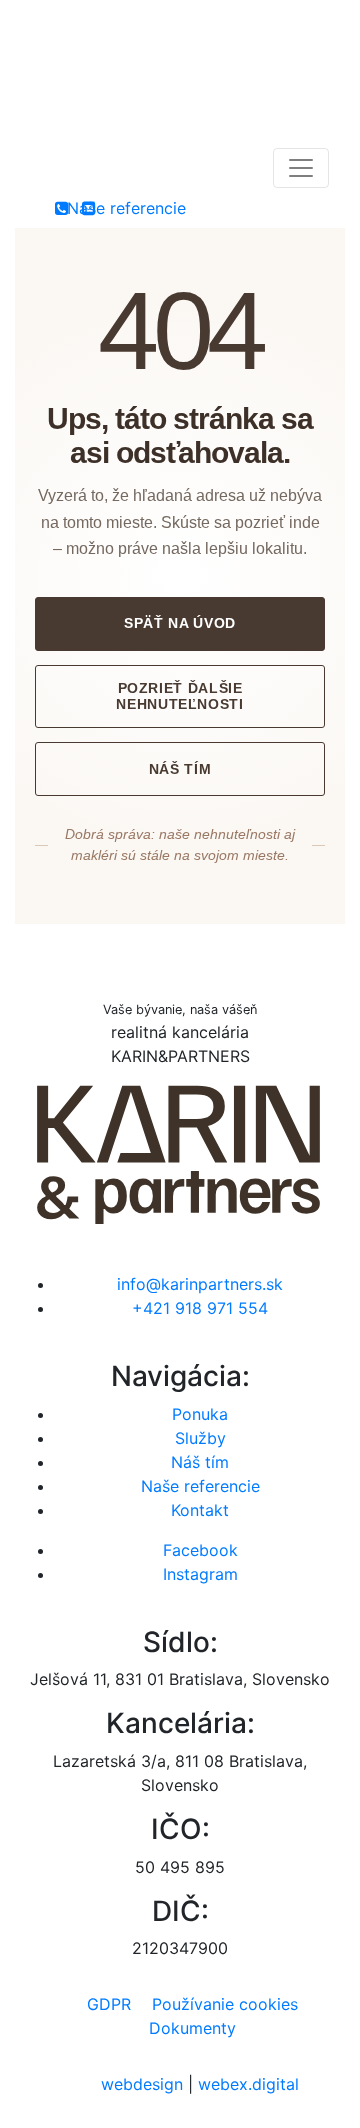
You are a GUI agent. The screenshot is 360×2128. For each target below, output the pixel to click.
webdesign (142, 2084)
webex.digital (248, 2084)
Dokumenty (192, 2028)
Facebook (200, 1550)
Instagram (200, 1574)
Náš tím (180, 769)
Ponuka (200, 1414)
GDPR (109, 2004)
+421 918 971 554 (200, 1308)
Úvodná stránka (180, 936)
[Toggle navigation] (301, 168)
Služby (200, 1438)
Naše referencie (200, 1486)
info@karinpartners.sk (200, 1284)
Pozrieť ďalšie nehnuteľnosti (179, 696)
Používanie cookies (225, 2004)
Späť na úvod (180, 623)
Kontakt (200, 1510)
